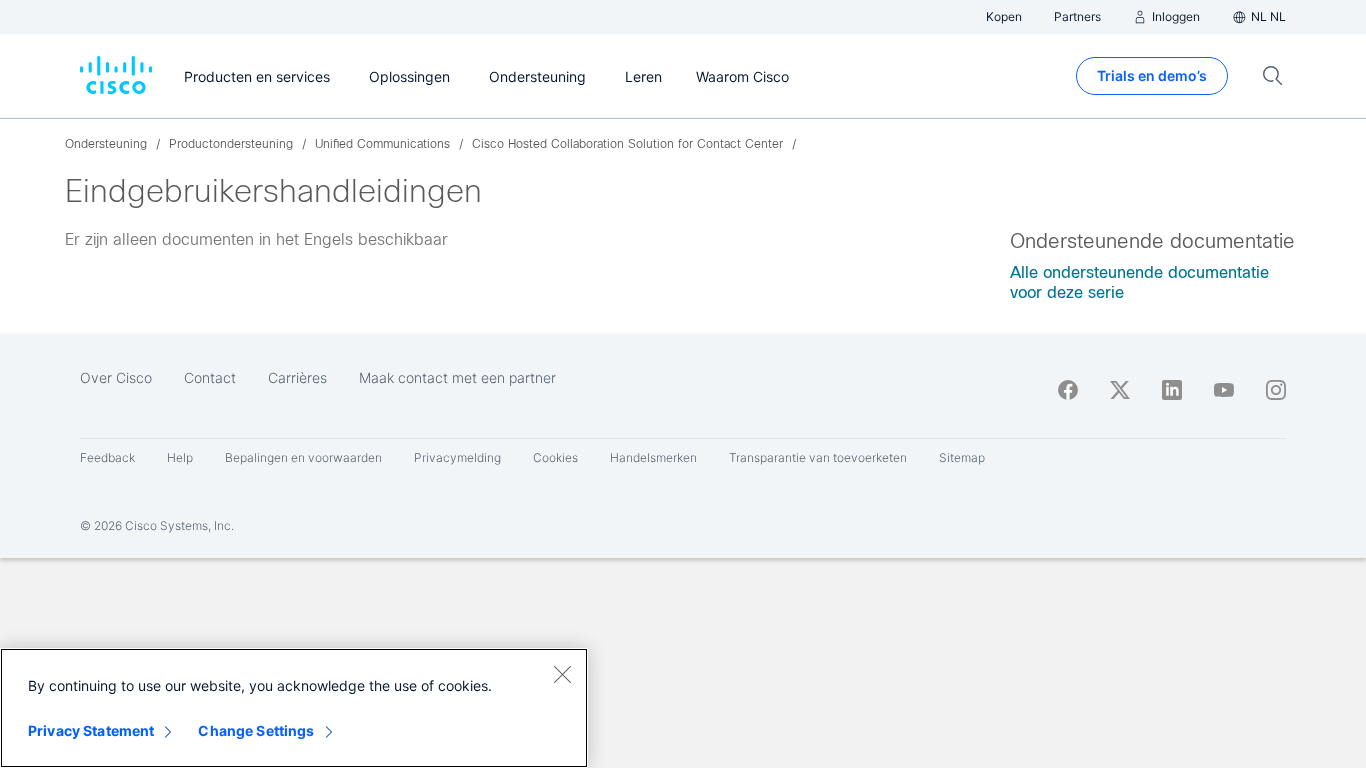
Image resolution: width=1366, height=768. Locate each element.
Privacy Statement (91, 730)
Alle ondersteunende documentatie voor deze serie (1139, 282)
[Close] (562, 674)
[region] (294, 708)
